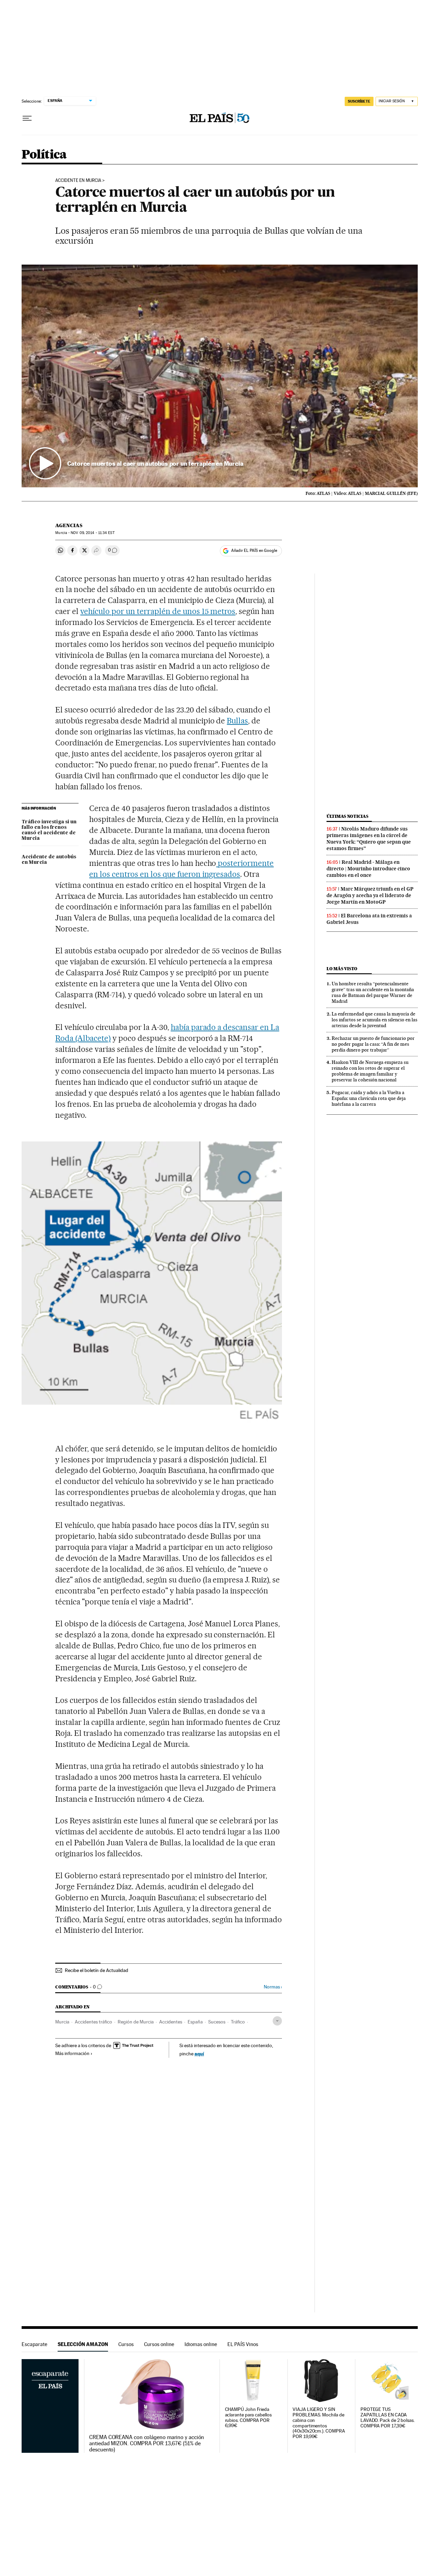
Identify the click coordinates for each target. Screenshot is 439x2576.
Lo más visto (342, 969)
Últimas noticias (347, 816)
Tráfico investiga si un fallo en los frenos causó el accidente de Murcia (49, 830)
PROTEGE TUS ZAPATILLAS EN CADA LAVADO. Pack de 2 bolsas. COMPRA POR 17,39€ (388, 2418)
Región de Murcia (136, 2022)
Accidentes (171, 2022)
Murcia (62, 2022)
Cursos (126, 2344)
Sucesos (217, 2022)
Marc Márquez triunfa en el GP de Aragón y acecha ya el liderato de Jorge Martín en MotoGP (370, 895)
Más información (72, 2053)
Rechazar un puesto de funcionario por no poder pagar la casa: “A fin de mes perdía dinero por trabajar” (373, 1044)
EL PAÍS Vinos (243, 2344)
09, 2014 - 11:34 (92, 533)
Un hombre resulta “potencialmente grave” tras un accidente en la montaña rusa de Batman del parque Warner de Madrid (373, 992)
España (195, 2022)
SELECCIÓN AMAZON (83, 2344)
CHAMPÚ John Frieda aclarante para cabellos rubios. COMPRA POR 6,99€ (248, 2418)
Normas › (273, 1987)
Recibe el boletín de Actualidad (97, 1970)
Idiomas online (201, 2344)
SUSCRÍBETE (359, 101)
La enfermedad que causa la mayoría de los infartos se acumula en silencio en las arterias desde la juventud (375, 1020)
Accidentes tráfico (93, 2022)
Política (44, 155)
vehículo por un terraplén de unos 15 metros (158, 611)
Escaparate (34, 2344)
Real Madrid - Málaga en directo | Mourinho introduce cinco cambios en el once (368, 869)
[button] (220, 376)
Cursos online (159, 2344)
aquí (199, 2053)
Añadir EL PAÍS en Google (254, 550)
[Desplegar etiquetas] (277, 2021)
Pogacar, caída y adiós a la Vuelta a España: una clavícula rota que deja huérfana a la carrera (369, 1098)
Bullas (237, 721)
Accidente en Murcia (78, 181)
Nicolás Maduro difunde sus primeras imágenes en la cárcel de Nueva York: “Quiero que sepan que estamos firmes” (369, 839)
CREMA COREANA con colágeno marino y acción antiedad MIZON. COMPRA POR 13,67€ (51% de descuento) (147, 2444)
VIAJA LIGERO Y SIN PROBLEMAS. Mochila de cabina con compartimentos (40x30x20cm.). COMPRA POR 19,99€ (319, 2423)
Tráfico (238, 2022)
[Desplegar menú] (27, 118)
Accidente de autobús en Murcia (49, 860)
